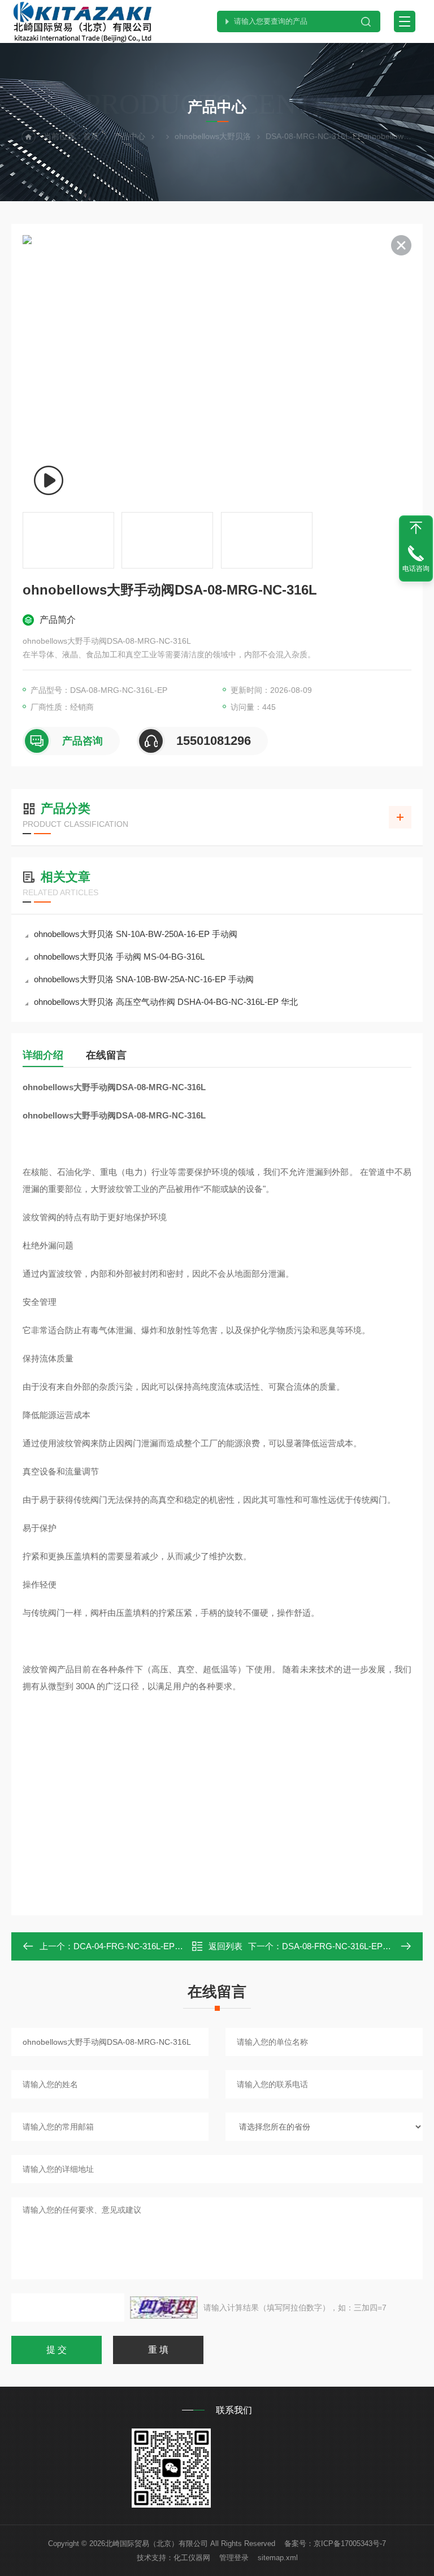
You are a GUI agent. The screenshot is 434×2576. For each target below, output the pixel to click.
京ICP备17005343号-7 (350, 2544)
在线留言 (106, 1055)
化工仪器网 (192, 2558)
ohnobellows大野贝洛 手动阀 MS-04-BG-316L (119, 957)
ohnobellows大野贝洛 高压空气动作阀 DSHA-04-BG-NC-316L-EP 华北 (166, 1002)
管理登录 (234, 2558)
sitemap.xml (278, 2558)
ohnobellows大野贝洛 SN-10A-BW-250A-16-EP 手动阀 (136, 934)
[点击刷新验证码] (164, 2308)
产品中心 (129, 136)
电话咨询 (416, 569)
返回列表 (225, 1946)
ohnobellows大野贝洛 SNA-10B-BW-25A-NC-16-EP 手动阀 (144, 979)
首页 (91, 136)
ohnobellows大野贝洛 (213, 136)
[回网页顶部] (416, 528)
